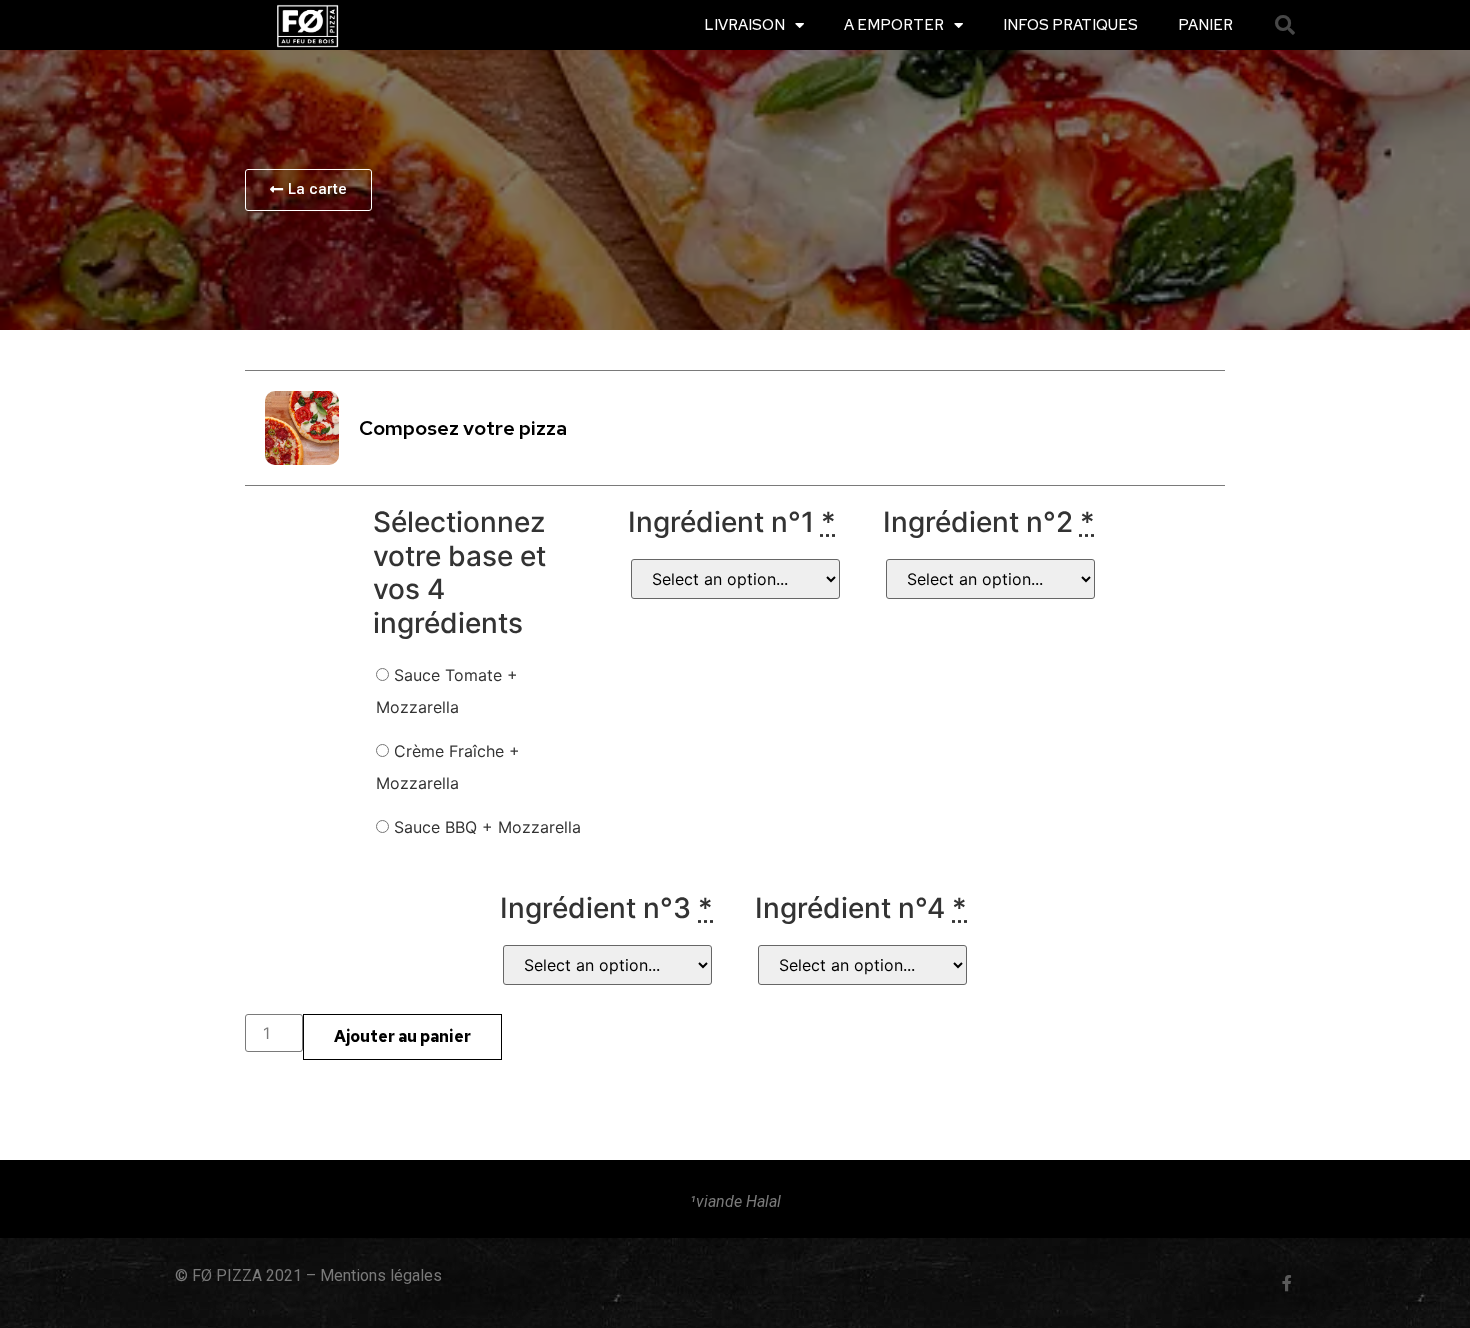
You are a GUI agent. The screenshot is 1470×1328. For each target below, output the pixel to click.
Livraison (744, 25)
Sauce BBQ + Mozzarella (485, 827)
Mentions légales (381, 1275)
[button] (1285, 25)
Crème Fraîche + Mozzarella (448, 767)
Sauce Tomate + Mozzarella (447, 691)
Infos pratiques (1070, 25)
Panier (1205, 25)
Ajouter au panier (402, 1036)
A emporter (894, 25)
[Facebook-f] (1287, 1283)
